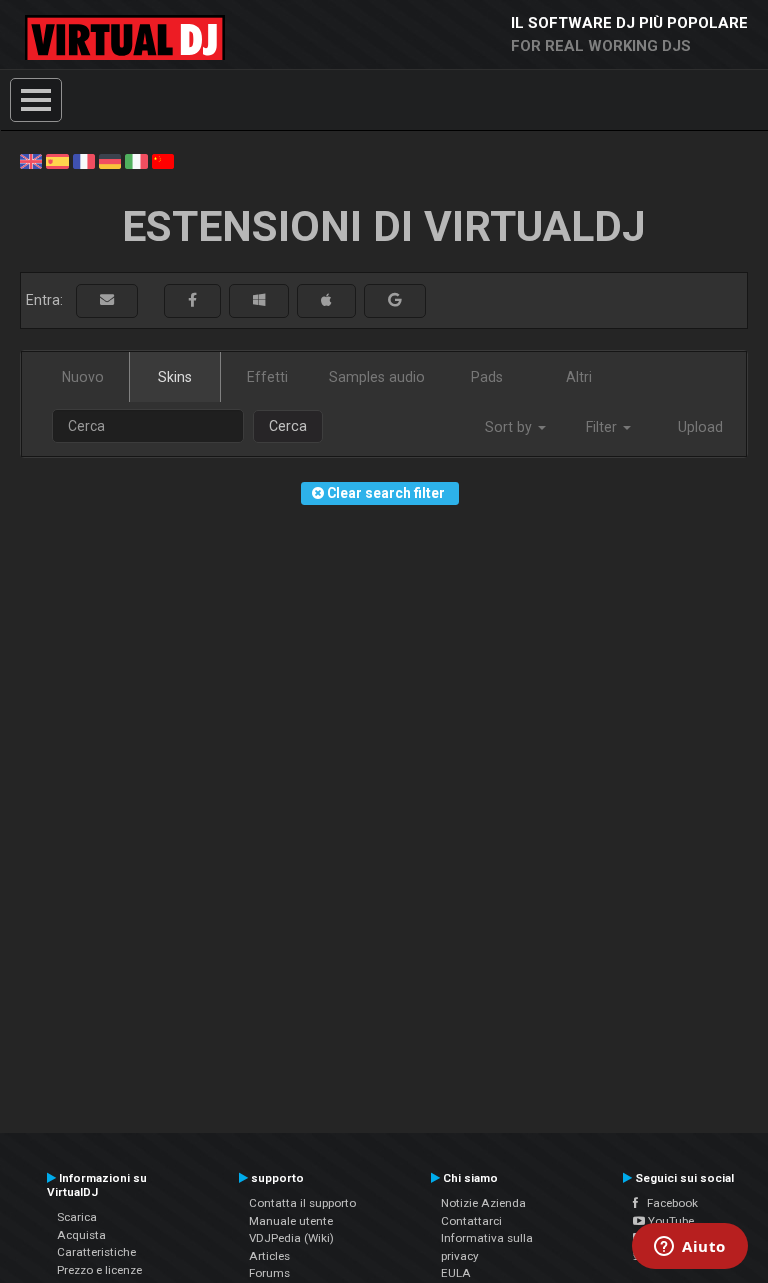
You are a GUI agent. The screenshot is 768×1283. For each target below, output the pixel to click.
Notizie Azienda (483, 1203)
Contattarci (471, 1221)
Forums (269, 1273)
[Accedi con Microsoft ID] (259, 300)
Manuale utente (291, 1221)
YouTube (669, 1221)
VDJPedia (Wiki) (291, 1238)
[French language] (84, 160)
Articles (269, 1256)
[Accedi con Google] (395, 300)
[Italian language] (136, 160)
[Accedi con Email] (107, 300)
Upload (700, 427)
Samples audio (377, 377)
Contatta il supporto (302, 1203)
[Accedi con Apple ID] (326, 300)
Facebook (668, 1203)
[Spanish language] (57, 160)
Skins (175, 377)
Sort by (510, 427)
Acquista (81, 1235)
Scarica (77, 1217)
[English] (31, 160)
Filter (603, 427)
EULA (456, 1273)
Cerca (288, 426)
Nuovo (83, 377)
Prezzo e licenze (99, 1270)
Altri (579, 377)
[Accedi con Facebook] (192, 300)
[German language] (110, 160)
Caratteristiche (96, 1252)
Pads (487, 377)
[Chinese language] (163, 160)
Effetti (267, 377)
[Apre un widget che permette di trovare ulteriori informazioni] (690, 1248)
